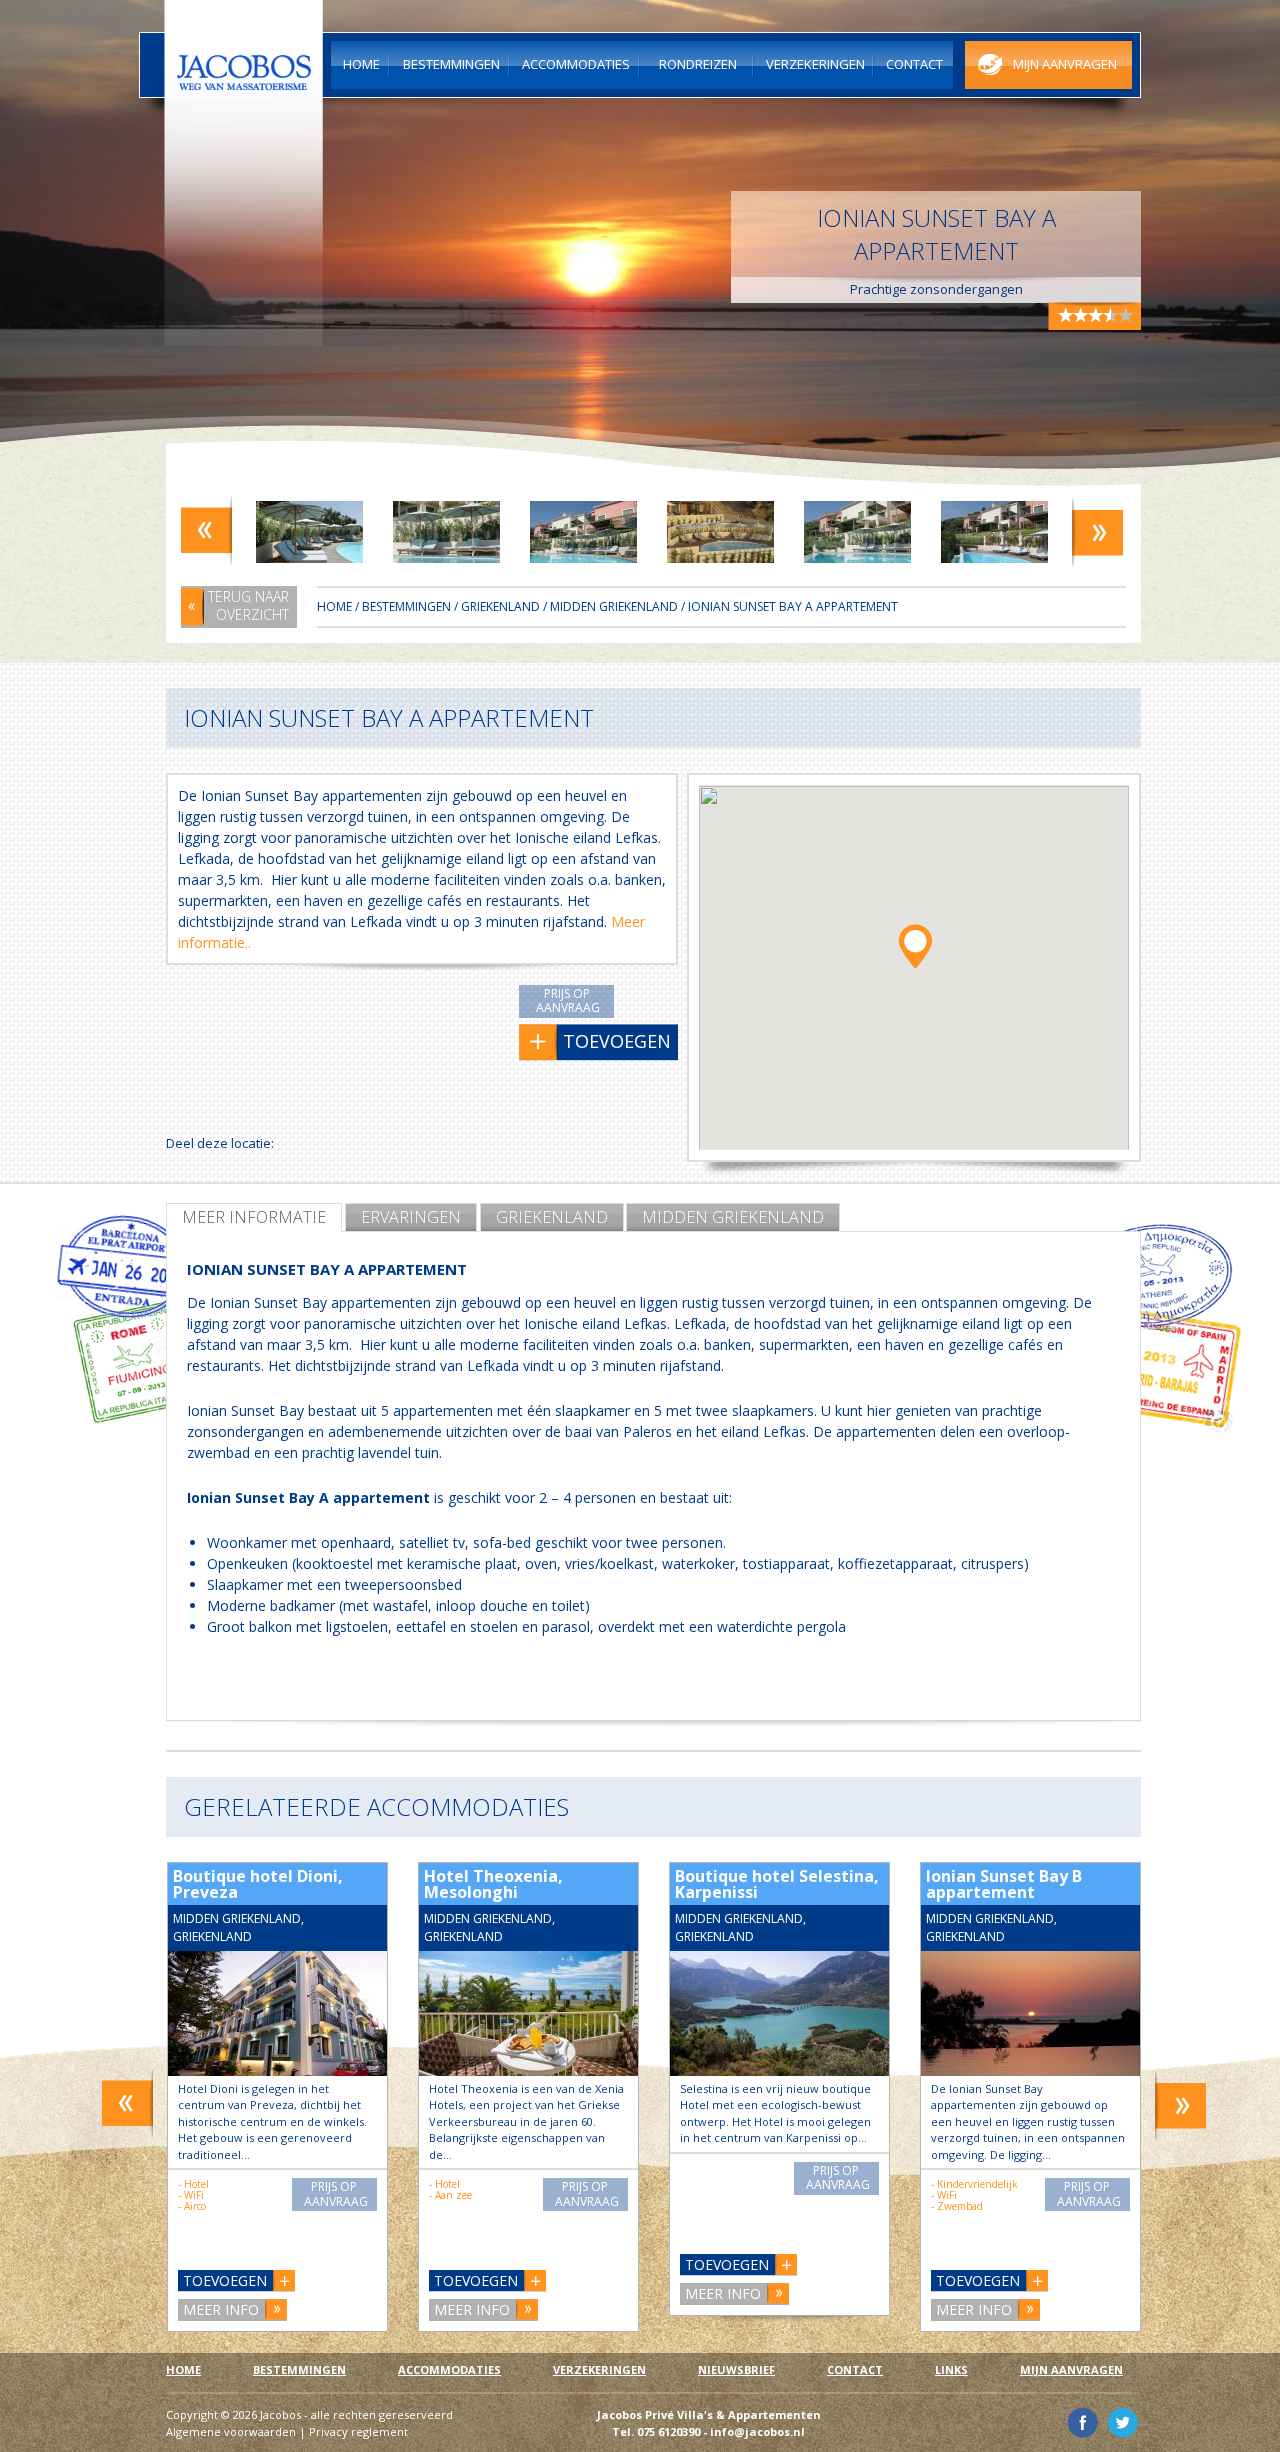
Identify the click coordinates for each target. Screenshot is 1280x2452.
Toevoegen (225, 2280)
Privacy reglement (358, 2431)
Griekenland (552, 1217)
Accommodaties (449, 2369)
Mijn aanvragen (1071, 2369)
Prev (206, 530)
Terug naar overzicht (248, 605)
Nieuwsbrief (736, 2369)
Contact (855, 2369)
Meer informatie (254, 1217)
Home (334, 606)
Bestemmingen (406, 606)
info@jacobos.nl (757, 2431)
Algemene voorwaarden (231, 2431)
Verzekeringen (599, 2369)
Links (951, 2369)
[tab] (254, 1217)
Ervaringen (411, 1217)
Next (1097, 530)
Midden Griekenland (733, 1217)
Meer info (221, 2309)
